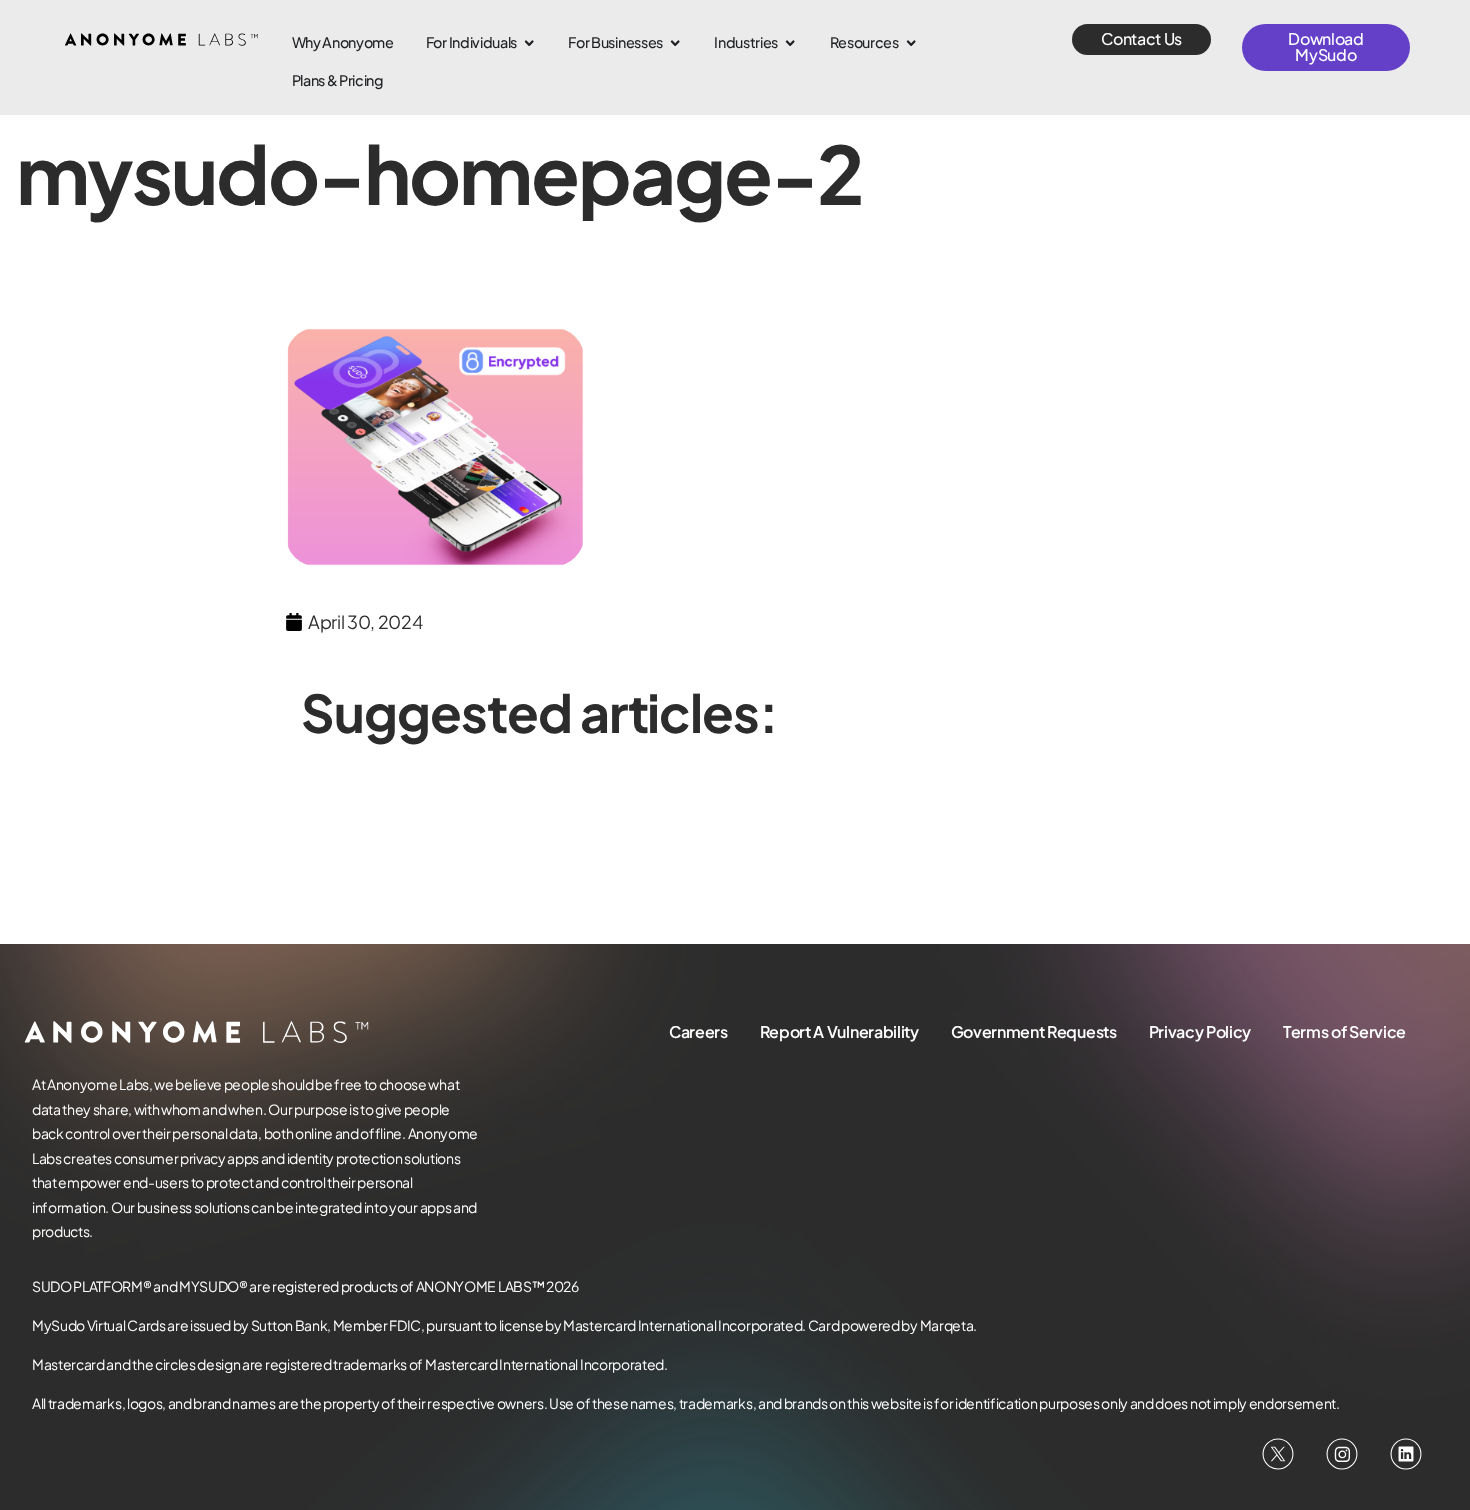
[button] (1142, 39)
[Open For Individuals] (529, 43)
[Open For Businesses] (675, 43)
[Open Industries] (790, 43)
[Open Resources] (911, 43)
